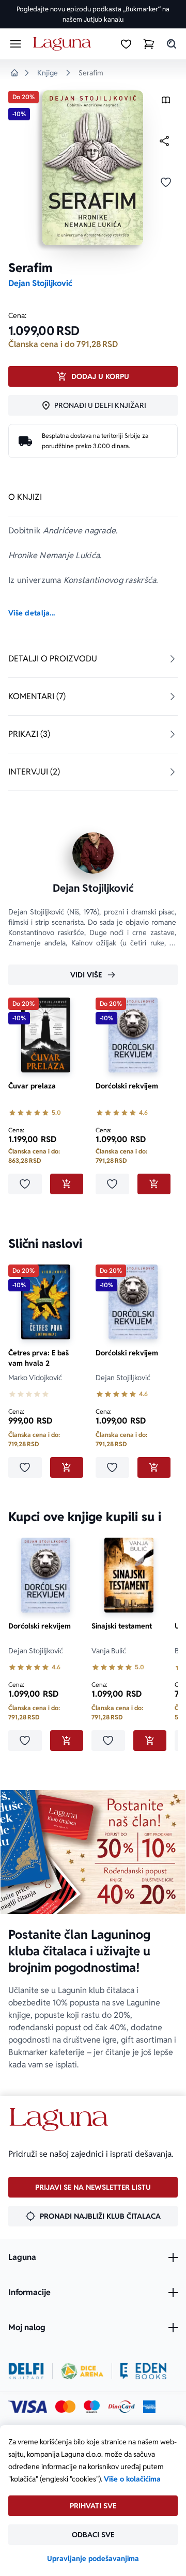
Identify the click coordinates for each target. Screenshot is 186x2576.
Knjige (48, 73)
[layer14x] (149, 2407)
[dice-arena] (82, 2371)
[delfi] (26, 2371)
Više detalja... (32, 613)
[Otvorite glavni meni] (16, 44)
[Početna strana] (64, 44)
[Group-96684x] (143, 2371)
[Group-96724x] (121, 2407)
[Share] (164, 141)
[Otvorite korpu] (149, 44)
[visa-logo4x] (28, 2407)
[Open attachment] (166, 102)
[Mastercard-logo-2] (65, 2407)
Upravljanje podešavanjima (93, 2558)
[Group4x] (92, 2407)
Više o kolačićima (132, 2479)
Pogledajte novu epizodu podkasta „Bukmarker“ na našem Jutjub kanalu (93, 14)
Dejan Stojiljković (40, 283)
